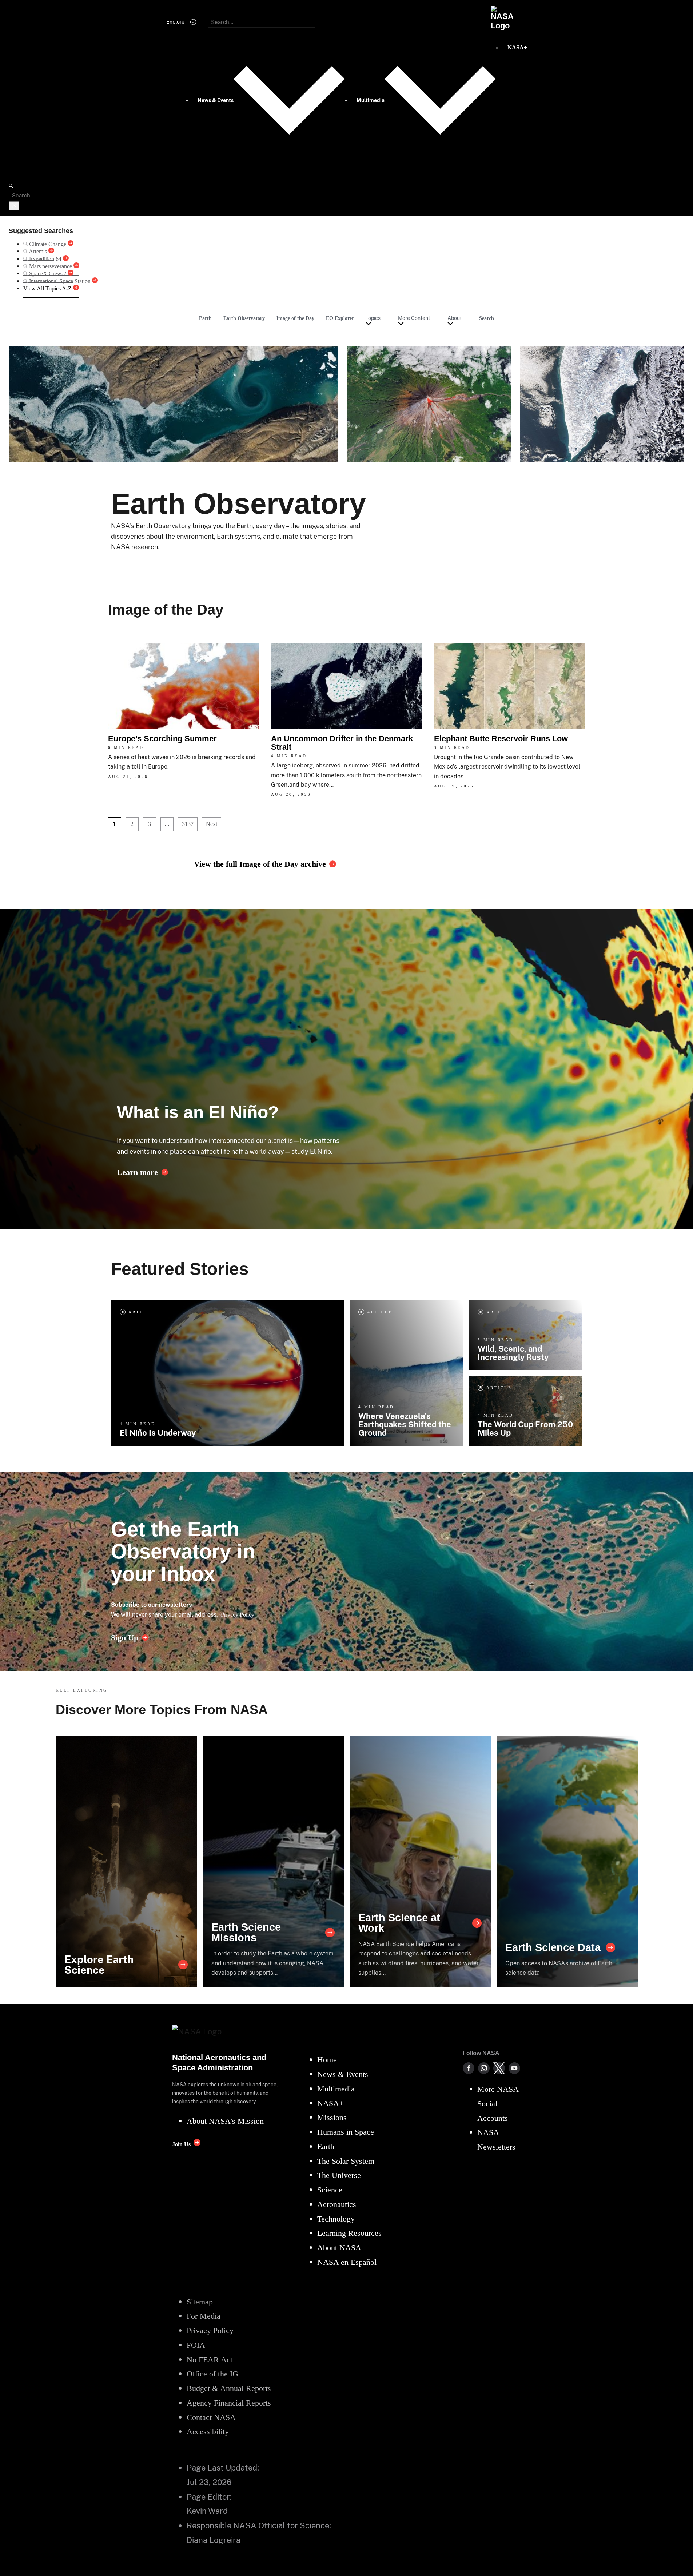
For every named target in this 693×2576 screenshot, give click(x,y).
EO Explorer (340, 318)
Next (212, 824)
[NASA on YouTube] (514, 2068)
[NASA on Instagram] (484, 2068)
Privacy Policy (238, 1615)
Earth (205, 318)
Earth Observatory (244, 318)
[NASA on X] (499, 2068)
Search (487, 318)
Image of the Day (295, 318)
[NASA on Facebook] (469, 2068)
